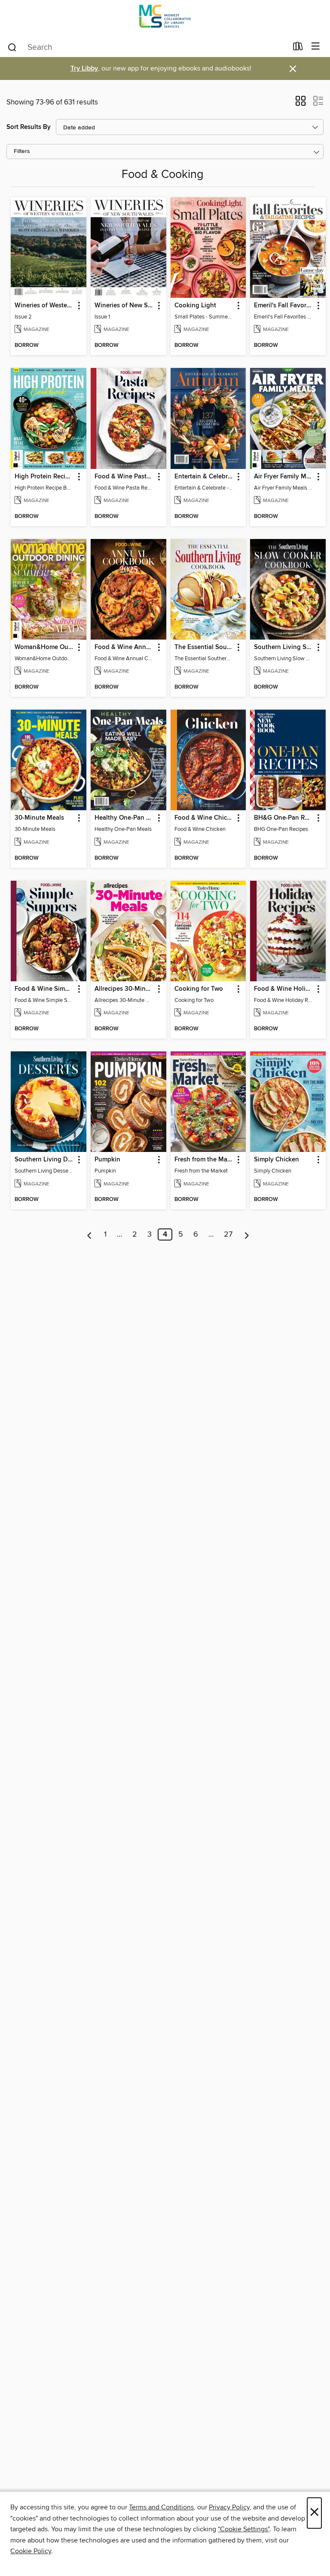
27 (228, 1234)
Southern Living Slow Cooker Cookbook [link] (284, 647)
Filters (22, 152)
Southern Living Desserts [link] (44, 1160)
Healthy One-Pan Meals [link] (124, 818)
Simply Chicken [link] (277, 1160)
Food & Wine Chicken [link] (204, 818)
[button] (301, 104)
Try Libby (84, 69)
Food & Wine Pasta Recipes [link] (124, 477)
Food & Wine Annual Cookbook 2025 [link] (124, 647)
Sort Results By (29, 127)
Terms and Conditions (161, 2507)
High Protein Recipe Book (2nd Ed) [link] (44, 477)
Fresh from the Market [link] (204, 1160)
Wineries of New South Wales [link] (124, 306)
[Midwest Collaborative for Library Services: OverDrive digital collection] (165, 18)
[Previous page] (90, 1234)
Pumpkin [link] (107, 1160)
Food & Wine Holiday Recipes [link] (284, 989)
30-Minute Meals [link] (39, 818)
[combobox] (147, 47)
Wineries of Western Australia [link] (44, 306)
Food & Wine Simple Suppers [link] (44, 989)
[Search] (12, 47)
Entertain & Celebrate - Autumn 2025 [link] (204, 477)
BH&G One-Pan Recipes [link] (284, 818)
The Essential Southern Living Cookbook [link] (204, 647)
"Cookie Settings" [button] (244, 2529)
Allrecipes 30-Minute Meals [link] (124, 989)
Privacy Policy (229, 2507)
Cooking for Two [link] (199, 989)
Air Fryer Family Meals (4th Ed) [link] (284, 477)
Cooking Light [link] (195, 306)
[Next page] (247, 1234)
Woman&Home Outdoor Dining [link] (44, 647)
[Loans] (298, 48)
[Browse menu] (316, 47)
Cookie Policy (31, 2551)
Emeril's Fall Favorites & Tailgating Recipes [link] (284, 306)
